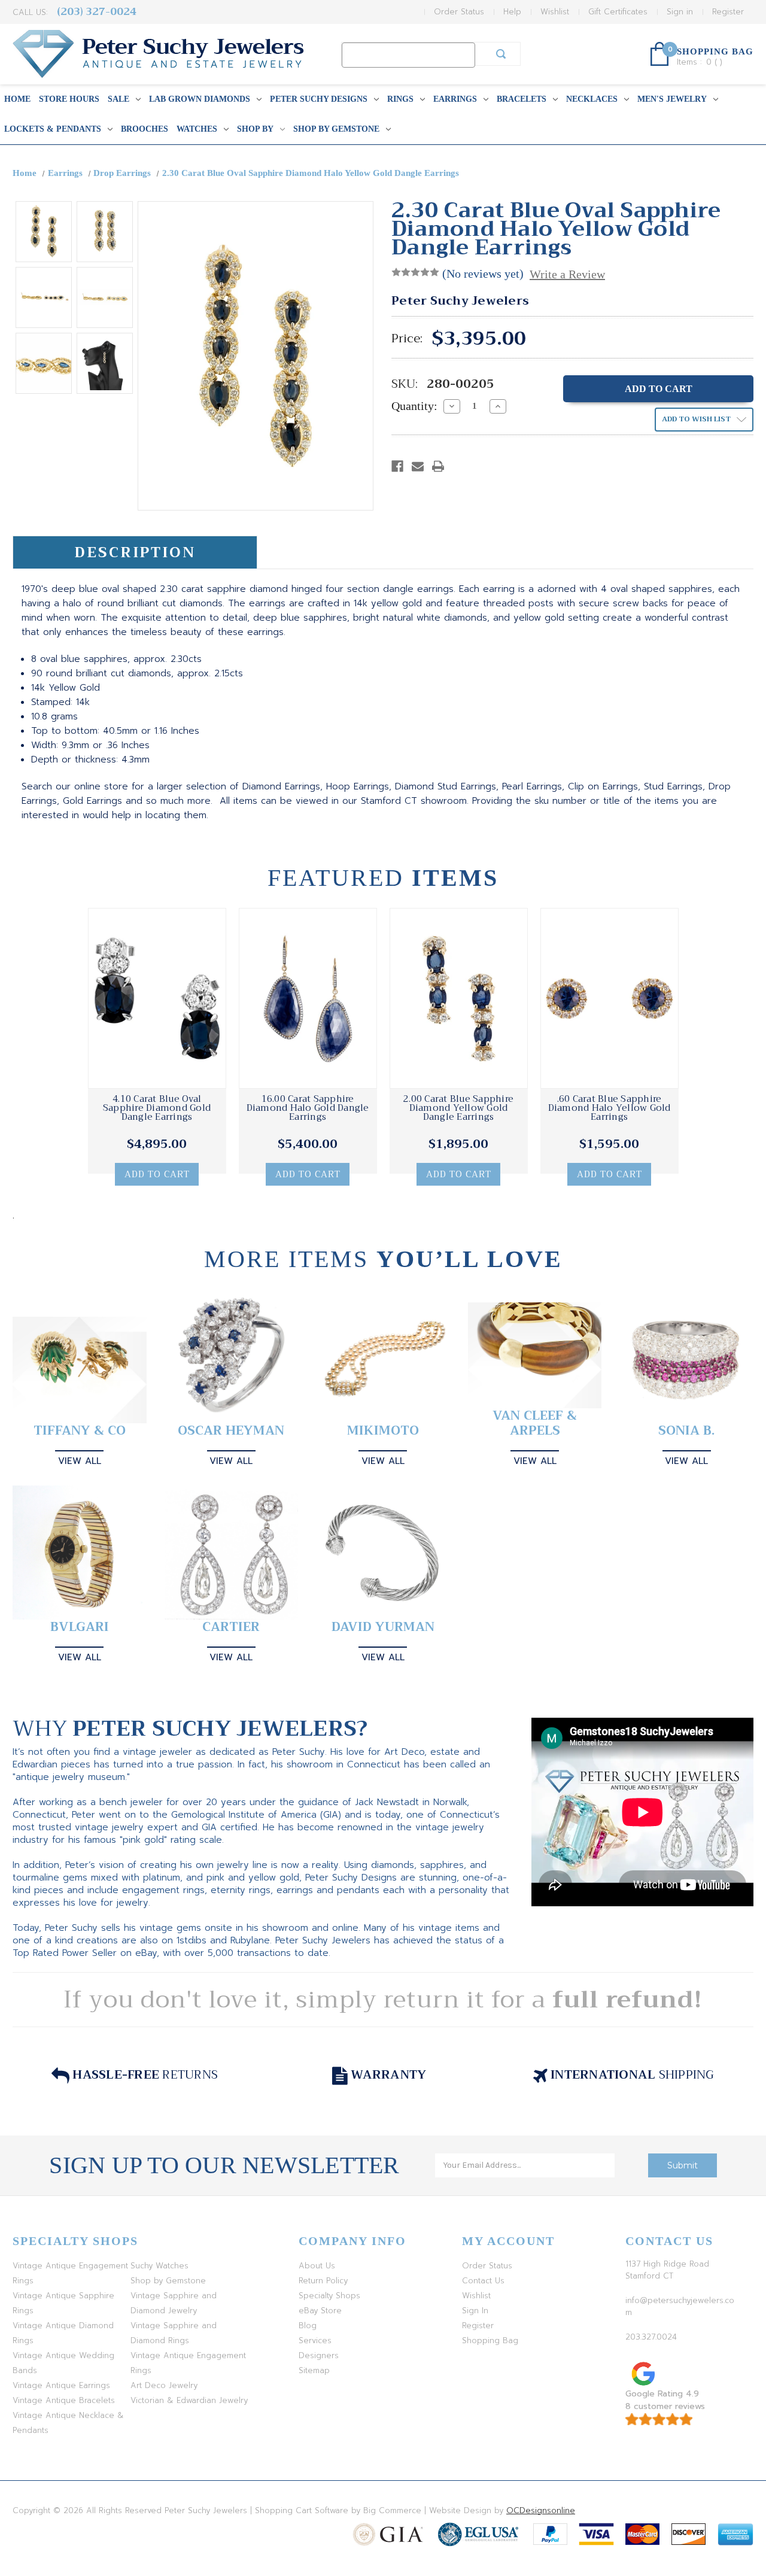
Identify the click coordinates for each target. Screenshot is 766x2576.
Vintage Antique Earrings (61, 2385)
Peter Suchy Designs (319, 99)
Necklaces (592, 99)
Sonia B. (686, 1431)
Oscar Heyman (231, 1431)
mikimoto (383, 1431)
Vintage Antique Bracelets (64, 2400)
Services (315, 2340)
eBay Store (320, 2311)
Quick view (157, 998)
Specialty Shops (329, 2296)
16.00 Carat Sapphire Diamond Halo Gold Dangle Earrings (308, 1108)
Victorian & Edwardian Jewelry (189, 2400)
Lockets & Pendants (53, 129)
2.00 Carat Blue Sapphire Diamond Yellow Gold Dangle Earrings (458, 1108)
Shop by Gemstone (336, 129)
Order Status (459, 12)
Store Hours (69, 99)
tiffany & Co (80, 1431)
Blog (308, 2326)
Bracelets (522, 99)
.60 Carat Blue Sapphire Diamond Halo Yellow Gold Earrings (610, 1108)
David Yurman (383, 1627)
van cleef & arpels (535, 1423)
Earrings (455, 99)
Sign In (475, 2311)
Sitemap (314, 2370)
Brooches (145, 129)
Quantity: (414, 406)
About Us (317, 2266)
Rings (400, 99)
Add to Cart (157, 1174)
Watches (197, 129)
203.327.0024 (651, 2337)
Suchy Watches (159, 2266)
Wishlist (555, 12)
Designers (319, 2355)
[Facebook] (397, 466)
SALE (118, 99)
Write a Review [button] (567, 274)
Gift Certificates (618, 12)
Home (17, 99)
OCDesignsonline (541, 2510)
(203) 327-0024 (97, 12)
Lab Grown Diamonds (200, 99)
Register (728, 12)
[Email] (418, 466)
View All (80, 1461)
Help (512, 12)
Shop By (255, 129)
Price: (407, 339)
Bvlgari (80, 1627)
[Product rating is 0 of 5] (415, 272)
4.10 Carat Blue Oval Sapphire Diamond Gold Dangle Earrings (157, 1108)
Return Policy (323, 2281)
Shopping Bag (490, 2340)
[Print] (438, 466)
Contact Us (483, 2281)
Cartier (231, 1627)
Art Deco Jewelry (164, 2385)
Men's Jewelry (672, 99)
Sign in (680, 12)
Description (135, 552)
